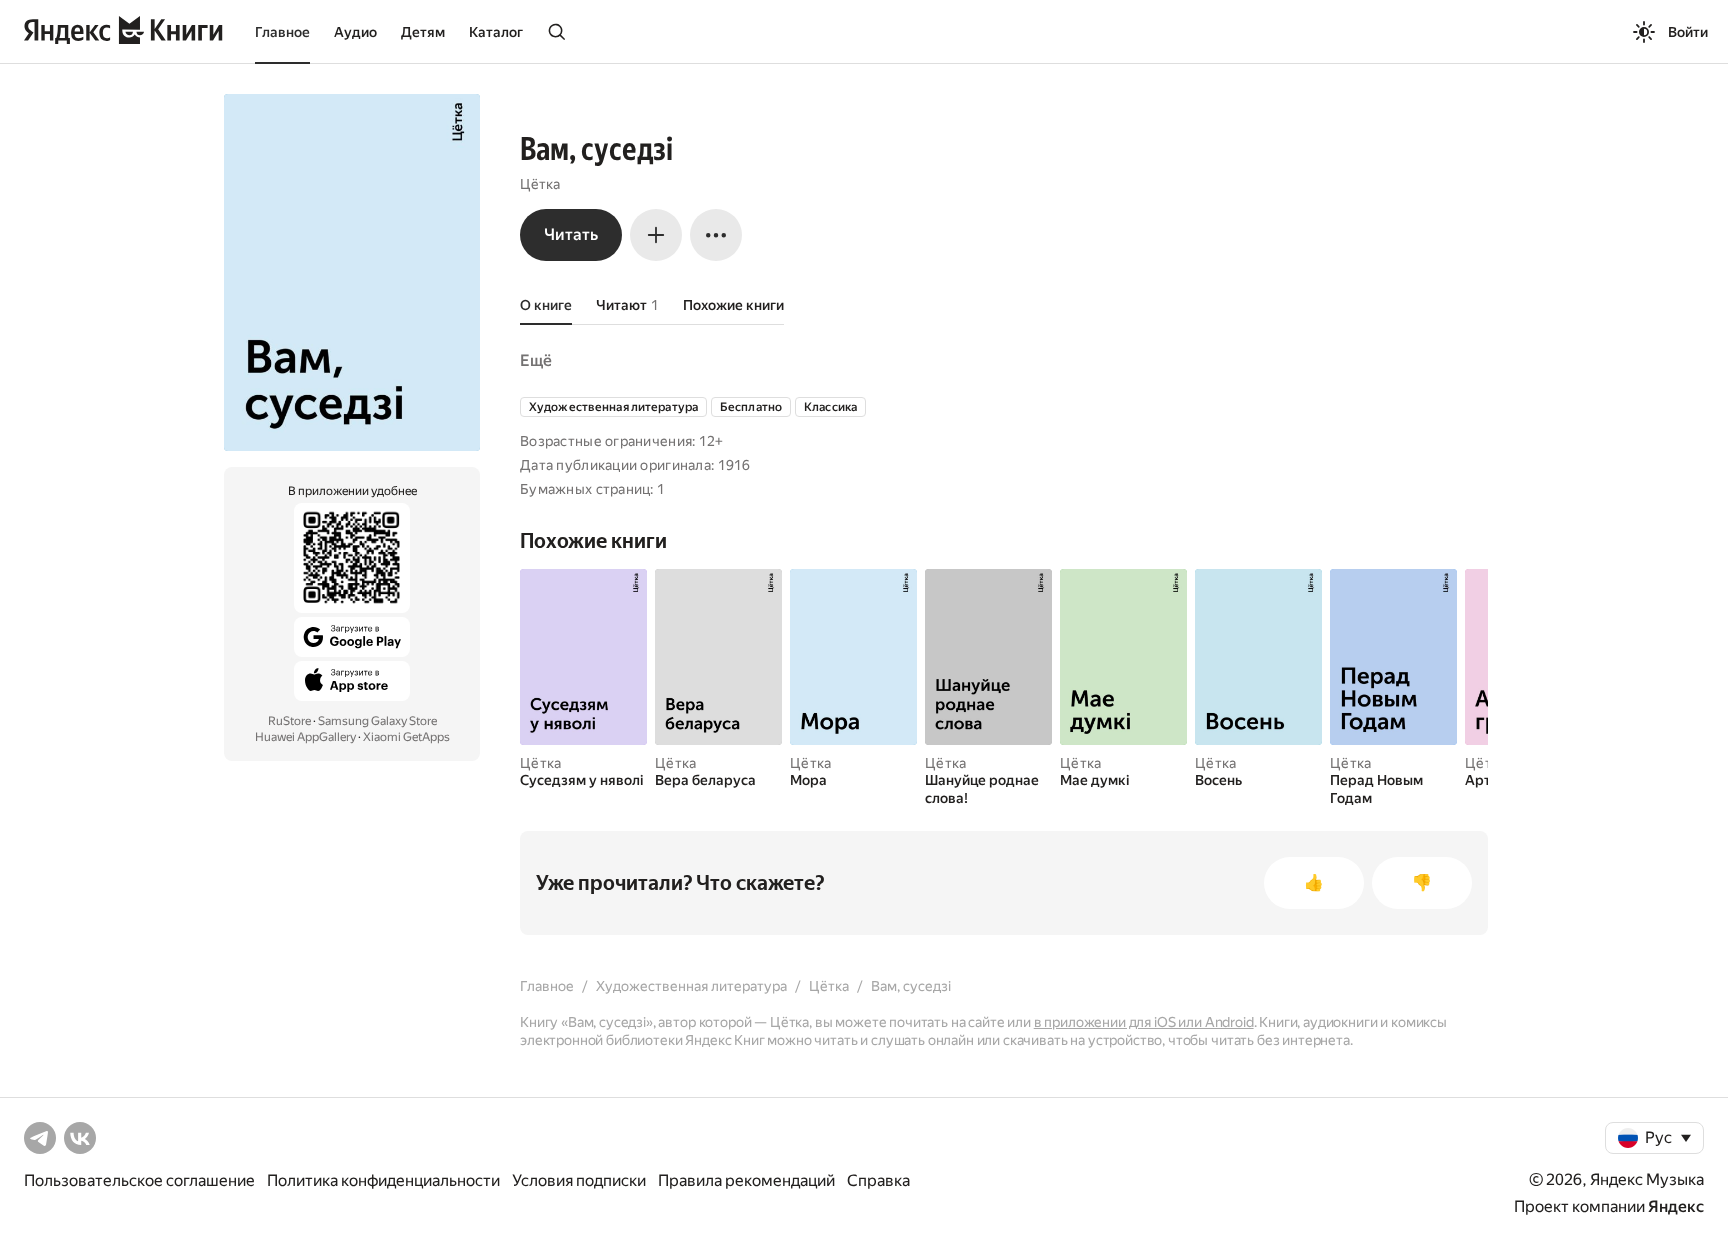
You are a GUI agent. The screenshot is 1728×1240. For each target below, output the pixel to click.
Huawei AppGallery (305, 737)
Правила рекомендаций (746, 1180)
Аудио (355, 32)
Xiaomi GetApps (406, 737)
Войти (1688, 32)
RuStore (289, 721)
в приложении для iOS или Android (1144, 1022)
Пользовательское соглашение (139, 1180)
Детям (423, 32)
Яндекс (1676, 1206)
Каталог (496, 32)
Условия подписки (579, 1180)
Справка (878, 1180)
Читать (571, 234)
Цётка (540, 184)
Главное (282, 32)
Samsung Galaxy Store (377, 721)
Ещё (536, 360)
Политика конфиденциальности (383, 1180)
